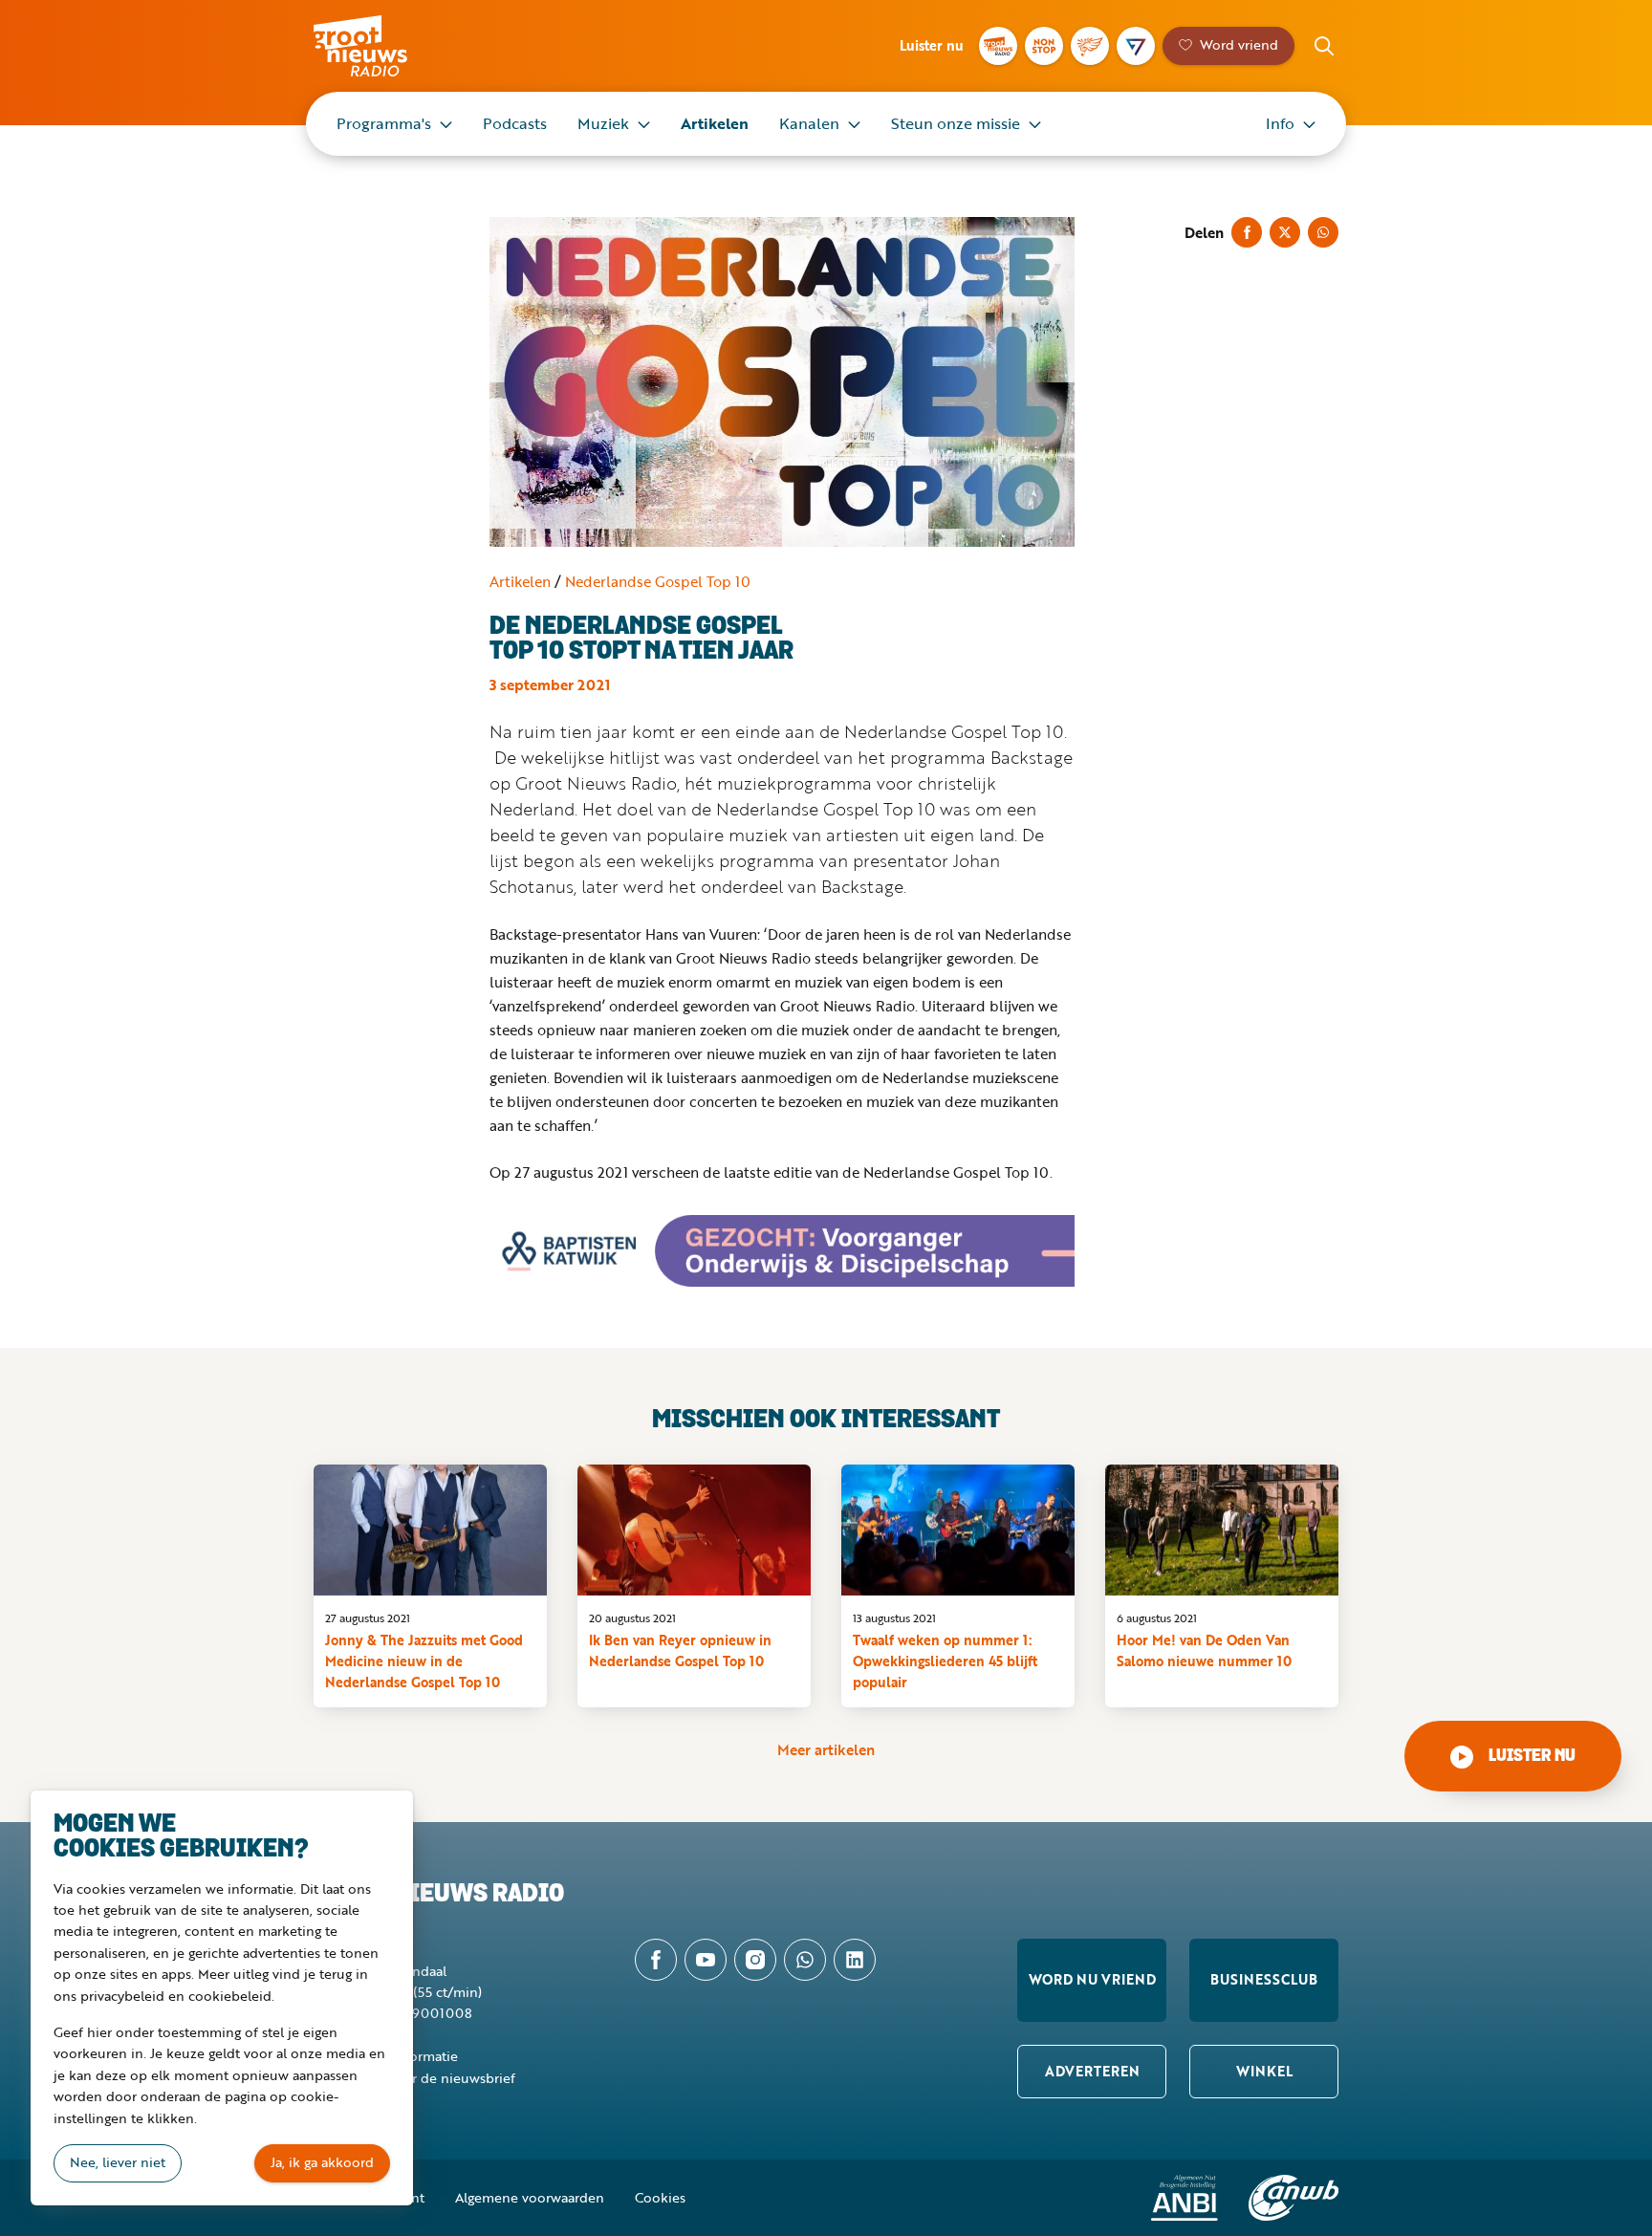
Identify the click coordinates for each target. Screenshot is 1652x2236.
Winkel (1264, 2071)
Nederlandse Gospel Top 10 (658, 581)
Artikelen (715, 123)
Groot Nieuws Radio (380, 46)
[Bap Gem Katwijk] (782, 1251)
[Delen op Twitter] (1285, 232)
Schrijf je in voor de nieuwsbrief (414, 2078)
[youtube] (706, 1960)
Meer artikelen (826, 1749)
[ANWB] (1293, 2198)
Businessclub (1264, 1979)
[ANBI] (1185, 2198)
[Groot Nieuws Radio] (998, 46)
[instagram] (755, 1960)
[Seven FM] (1136, 46)
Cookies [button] (660, 2197)
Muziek (603, 123)
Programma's (384, 123)
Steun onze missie (956, 123)
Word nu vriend (1092, 1979)
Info (1280, 123)
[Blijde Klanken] (1090, 46)
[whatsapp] (805, 1960)
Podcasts (515, 123)
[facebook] (656, 1960)
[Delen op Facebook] (1247, 232)
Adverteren (1092, 2071)
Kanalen (809, 123)
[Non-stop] (1044, 46)
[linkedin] (855, 1960)
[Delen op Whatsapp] (1323, 232)
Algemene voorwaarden (530, 2197)
